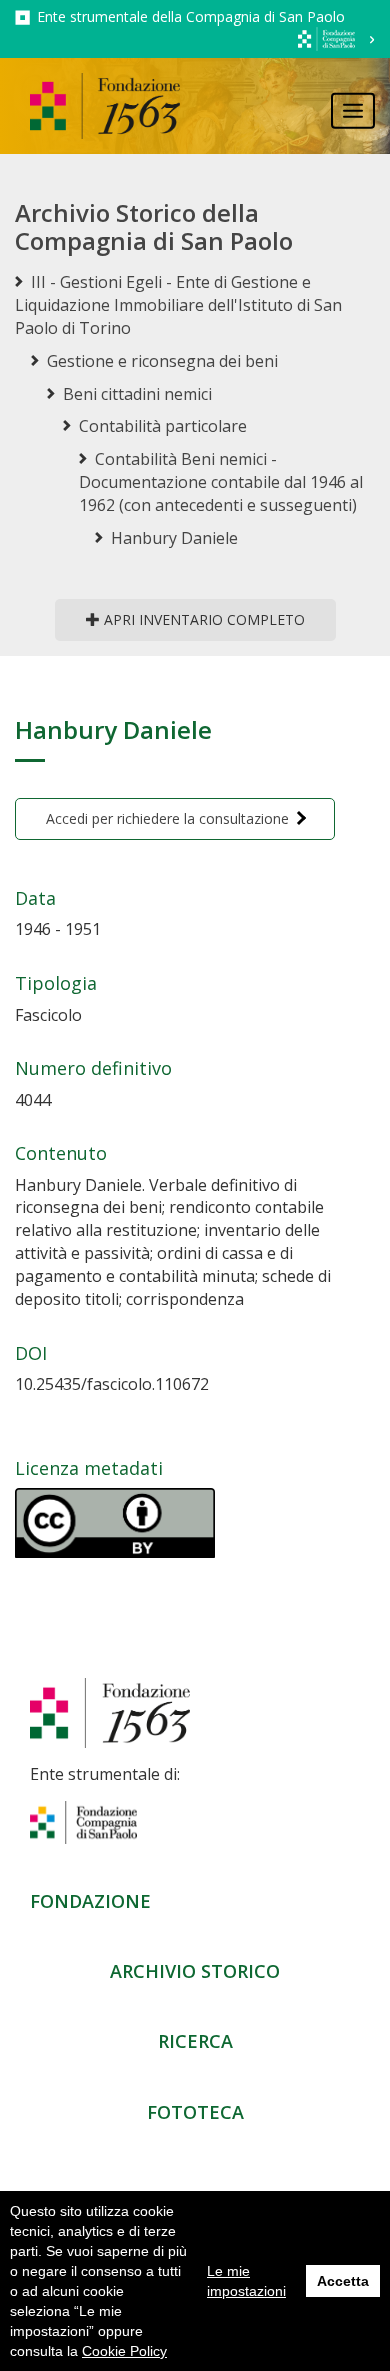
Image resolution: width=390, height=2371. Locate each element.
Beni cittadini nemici (137, 394)
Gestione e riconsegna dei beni (162, 361)
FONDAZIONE (90, 1901)
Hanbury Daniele (174, 538)
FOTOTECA (195, 2112)
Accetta (343, 2281)
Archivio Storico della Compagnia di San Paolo (154, 227)
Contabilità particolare (163, 426)
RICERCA (195, 2041)
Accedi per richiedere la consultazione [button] (167, 818)
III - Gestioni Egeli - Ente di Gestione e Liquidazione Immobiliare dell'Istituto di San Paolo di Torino (178, 305)
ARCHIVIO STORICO (195, 1971)
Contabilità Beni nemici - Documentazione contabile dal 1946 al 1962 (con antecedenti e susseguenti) (221, 482)
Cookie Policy (124, 2351)
